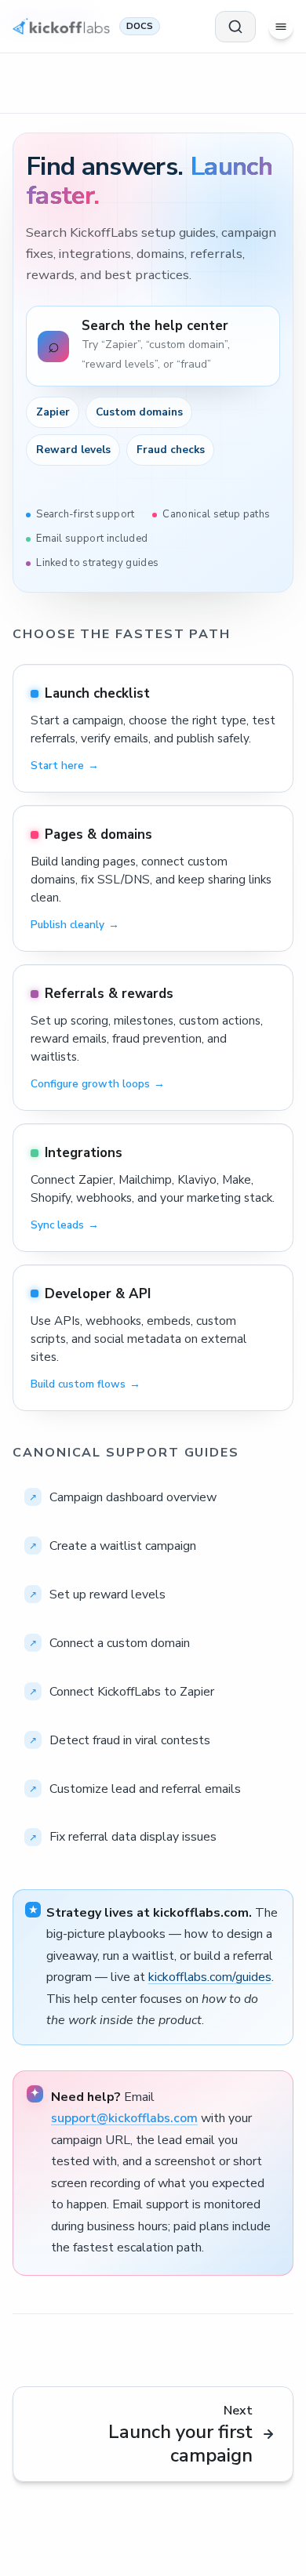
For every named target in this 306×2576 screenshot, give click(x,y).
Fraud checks (171, 450)
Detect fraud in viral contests (130, 1740)
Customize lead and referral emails (145, 1789)
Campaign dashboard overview (133, 1497)
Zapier (53, 412)
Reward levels (73, 450)
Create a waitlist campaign (123, 1546)
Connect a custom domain (120, 1643)
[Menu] (281, 27)
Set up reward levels (107, 1595)
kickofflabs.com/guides (210, 1977)
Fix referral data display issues (133, 1837)
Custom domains (139, 412)
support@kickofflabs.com (124, 2118)
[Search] (235, 27)
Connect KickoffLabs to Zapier (132, 1692)
